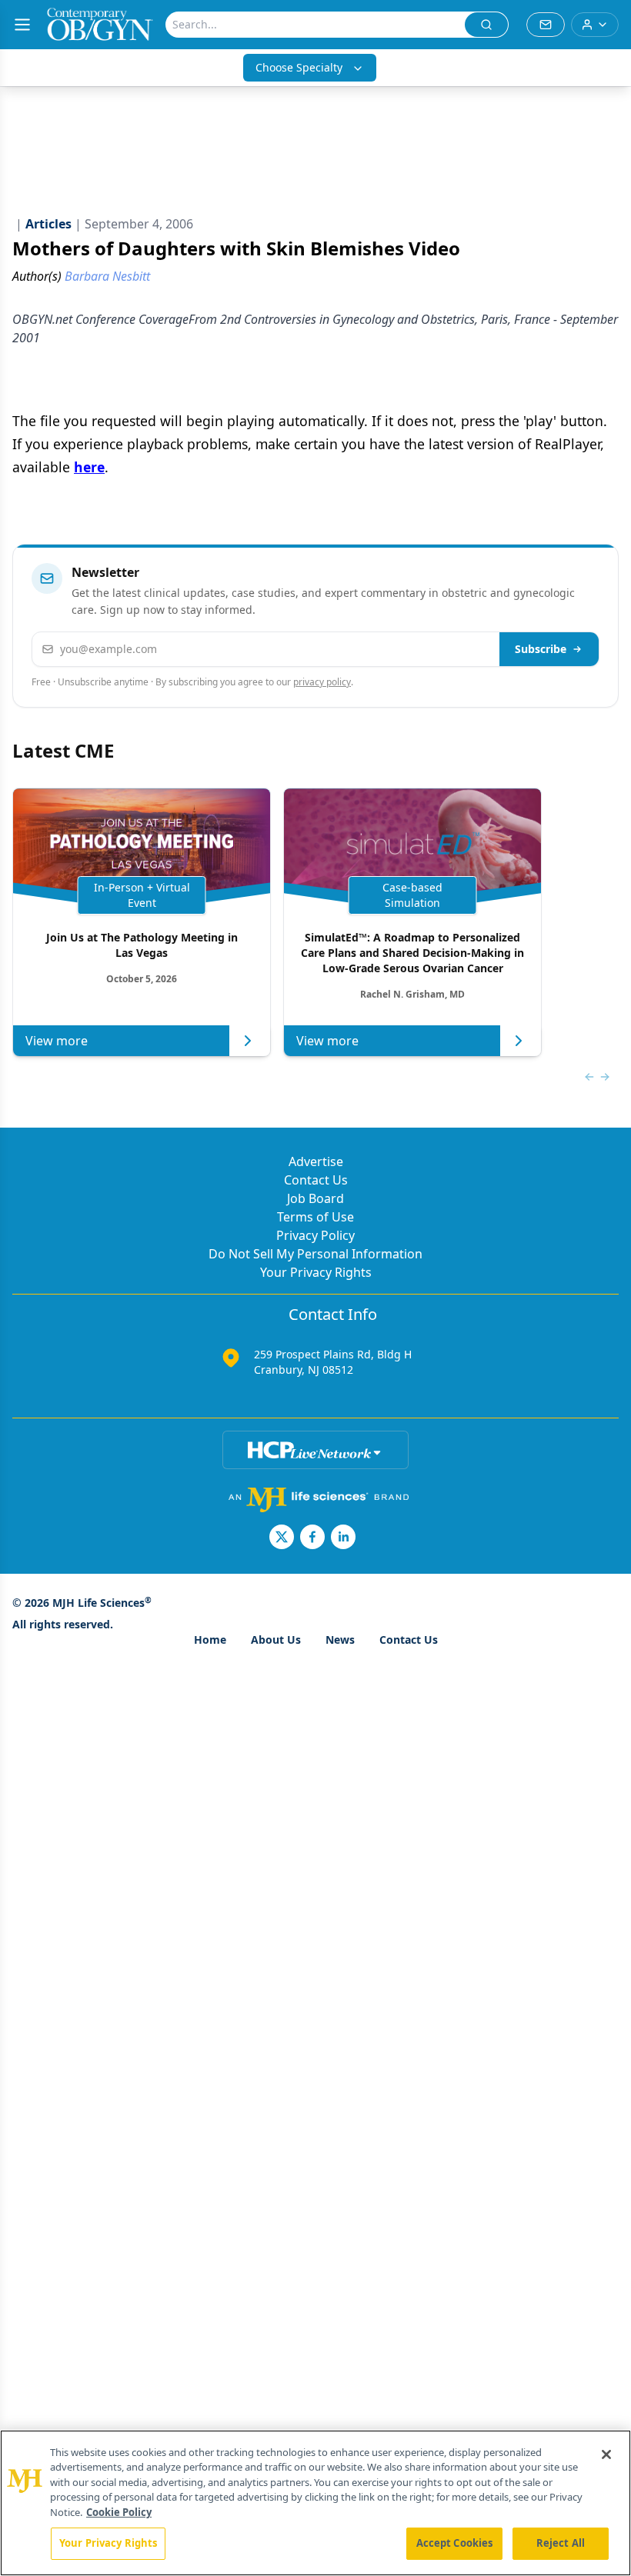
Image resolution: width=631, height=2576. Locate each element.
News (340, 1640)
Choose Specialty (299, 67)
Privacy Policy (315, 1235)
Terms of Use (315, 1217)
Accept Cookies (455, 2543)
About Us (276, 1640)
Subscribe (541, 649)
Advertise (316, 1161)
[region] (315, 2503)
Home (210, 1640)
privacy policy (322, 682)
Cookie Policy (119, 2512)
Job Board (315, 1198)
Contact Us (316, 1180)
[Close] (606, 2454)
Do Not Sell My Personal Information (315, 1254)
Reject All (561, 2543)
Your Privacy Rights (316, 1272)
